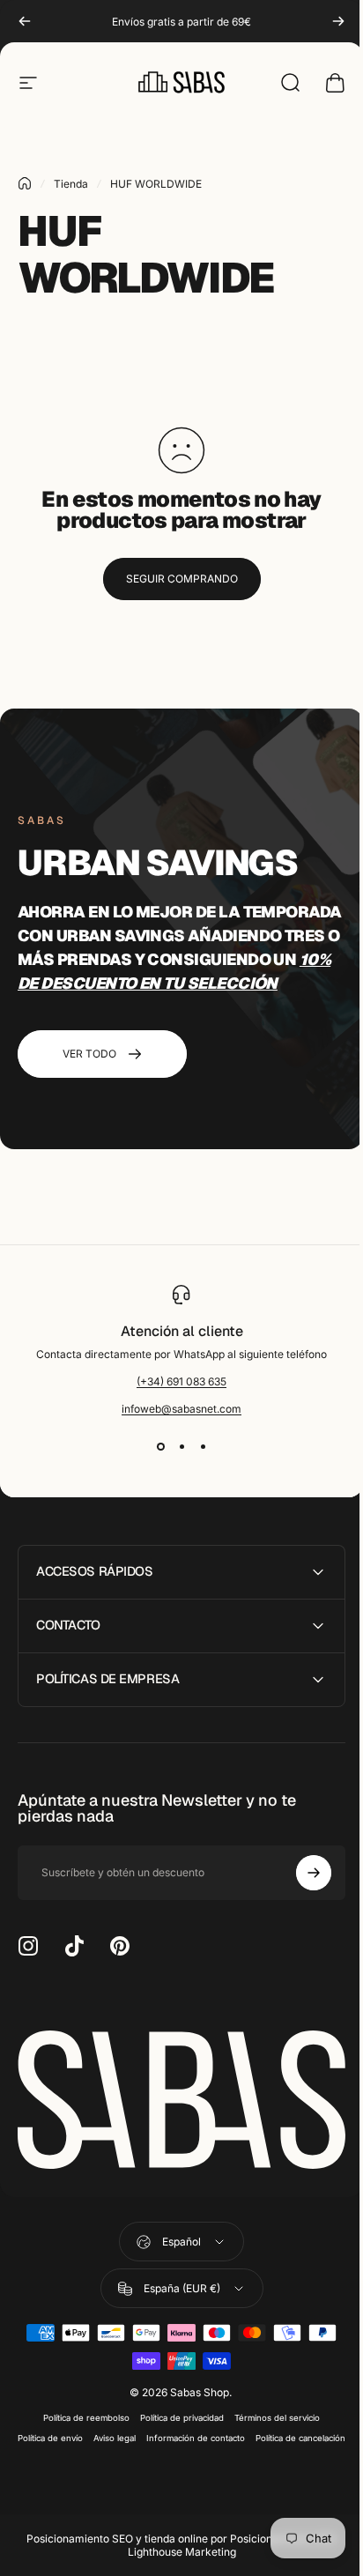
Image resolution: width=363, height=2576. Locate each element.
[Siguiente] (338, 21)
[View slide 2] (181, 1447)
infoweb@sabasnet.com (181, 1409)
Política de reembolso (80, 2413)
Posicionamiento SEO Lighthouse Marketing (226, 2560)
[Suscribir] (300, 1873)
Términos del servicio (271, 2413)
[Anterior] (25, 21)
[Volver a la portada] (25, 183)
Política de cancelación (175, 2453)
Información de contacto (240, 2433)
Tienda (71, 184)
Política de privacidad (176, 2413)
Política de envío (94, 2433)
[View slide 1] (160, 1447)
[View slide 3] (203, 1447)
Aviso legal (159, 2433)
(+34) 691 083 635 (181, 1381)
